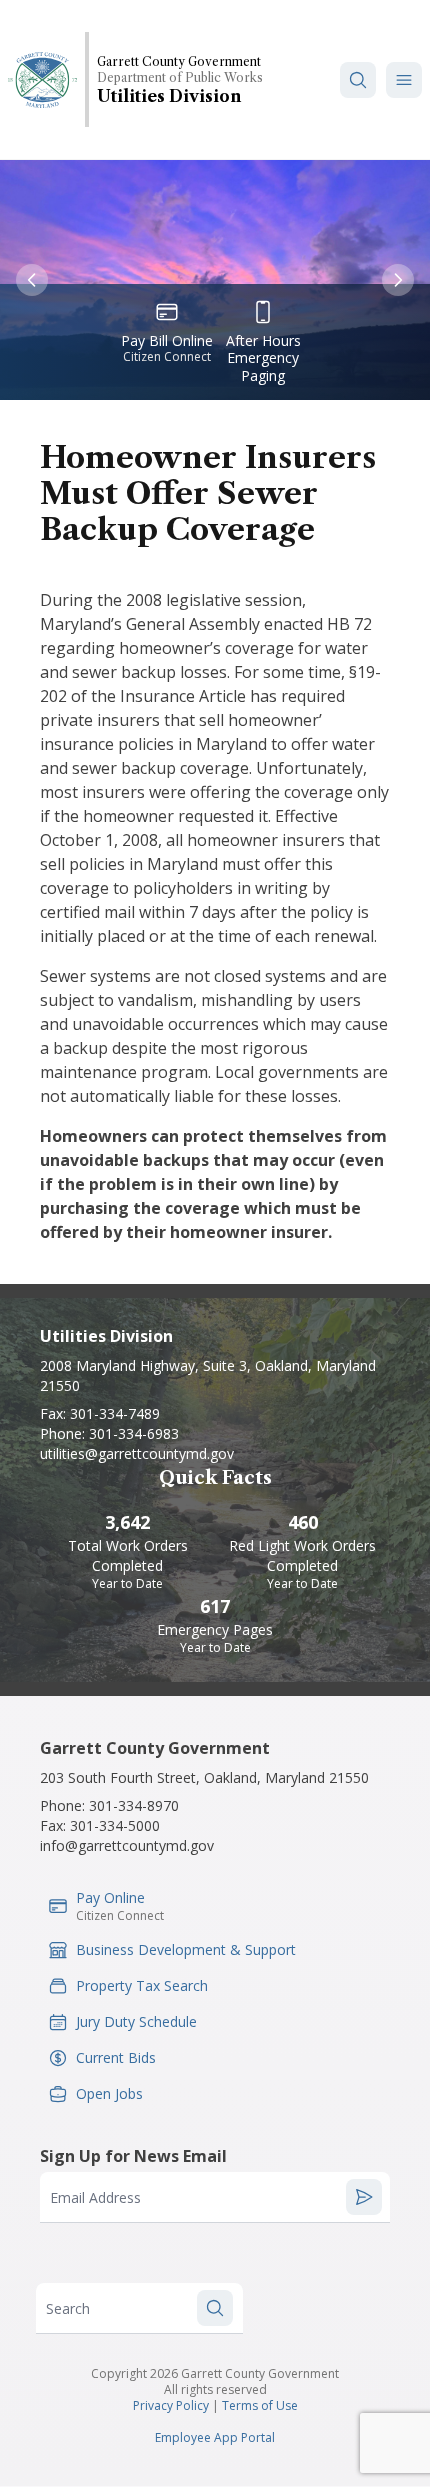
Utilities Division (169, 96)
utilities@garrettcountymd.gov (137, 1453)
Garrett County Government (179, 61)
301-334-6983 (134, 1433)
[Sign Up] (364, 2197)
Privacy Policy (171, 2405)
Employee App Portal (215, 2437)
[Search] (358, 80)
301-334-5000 (115, 1825)
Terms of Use (260, 2405)
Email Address (95, 2197)
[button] (404, 80)
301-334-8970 (134, 1805)
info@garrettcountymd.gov (127, 1845)
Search (68, 2308)
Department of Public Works (180, 77)
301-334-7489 (115, 1413)
